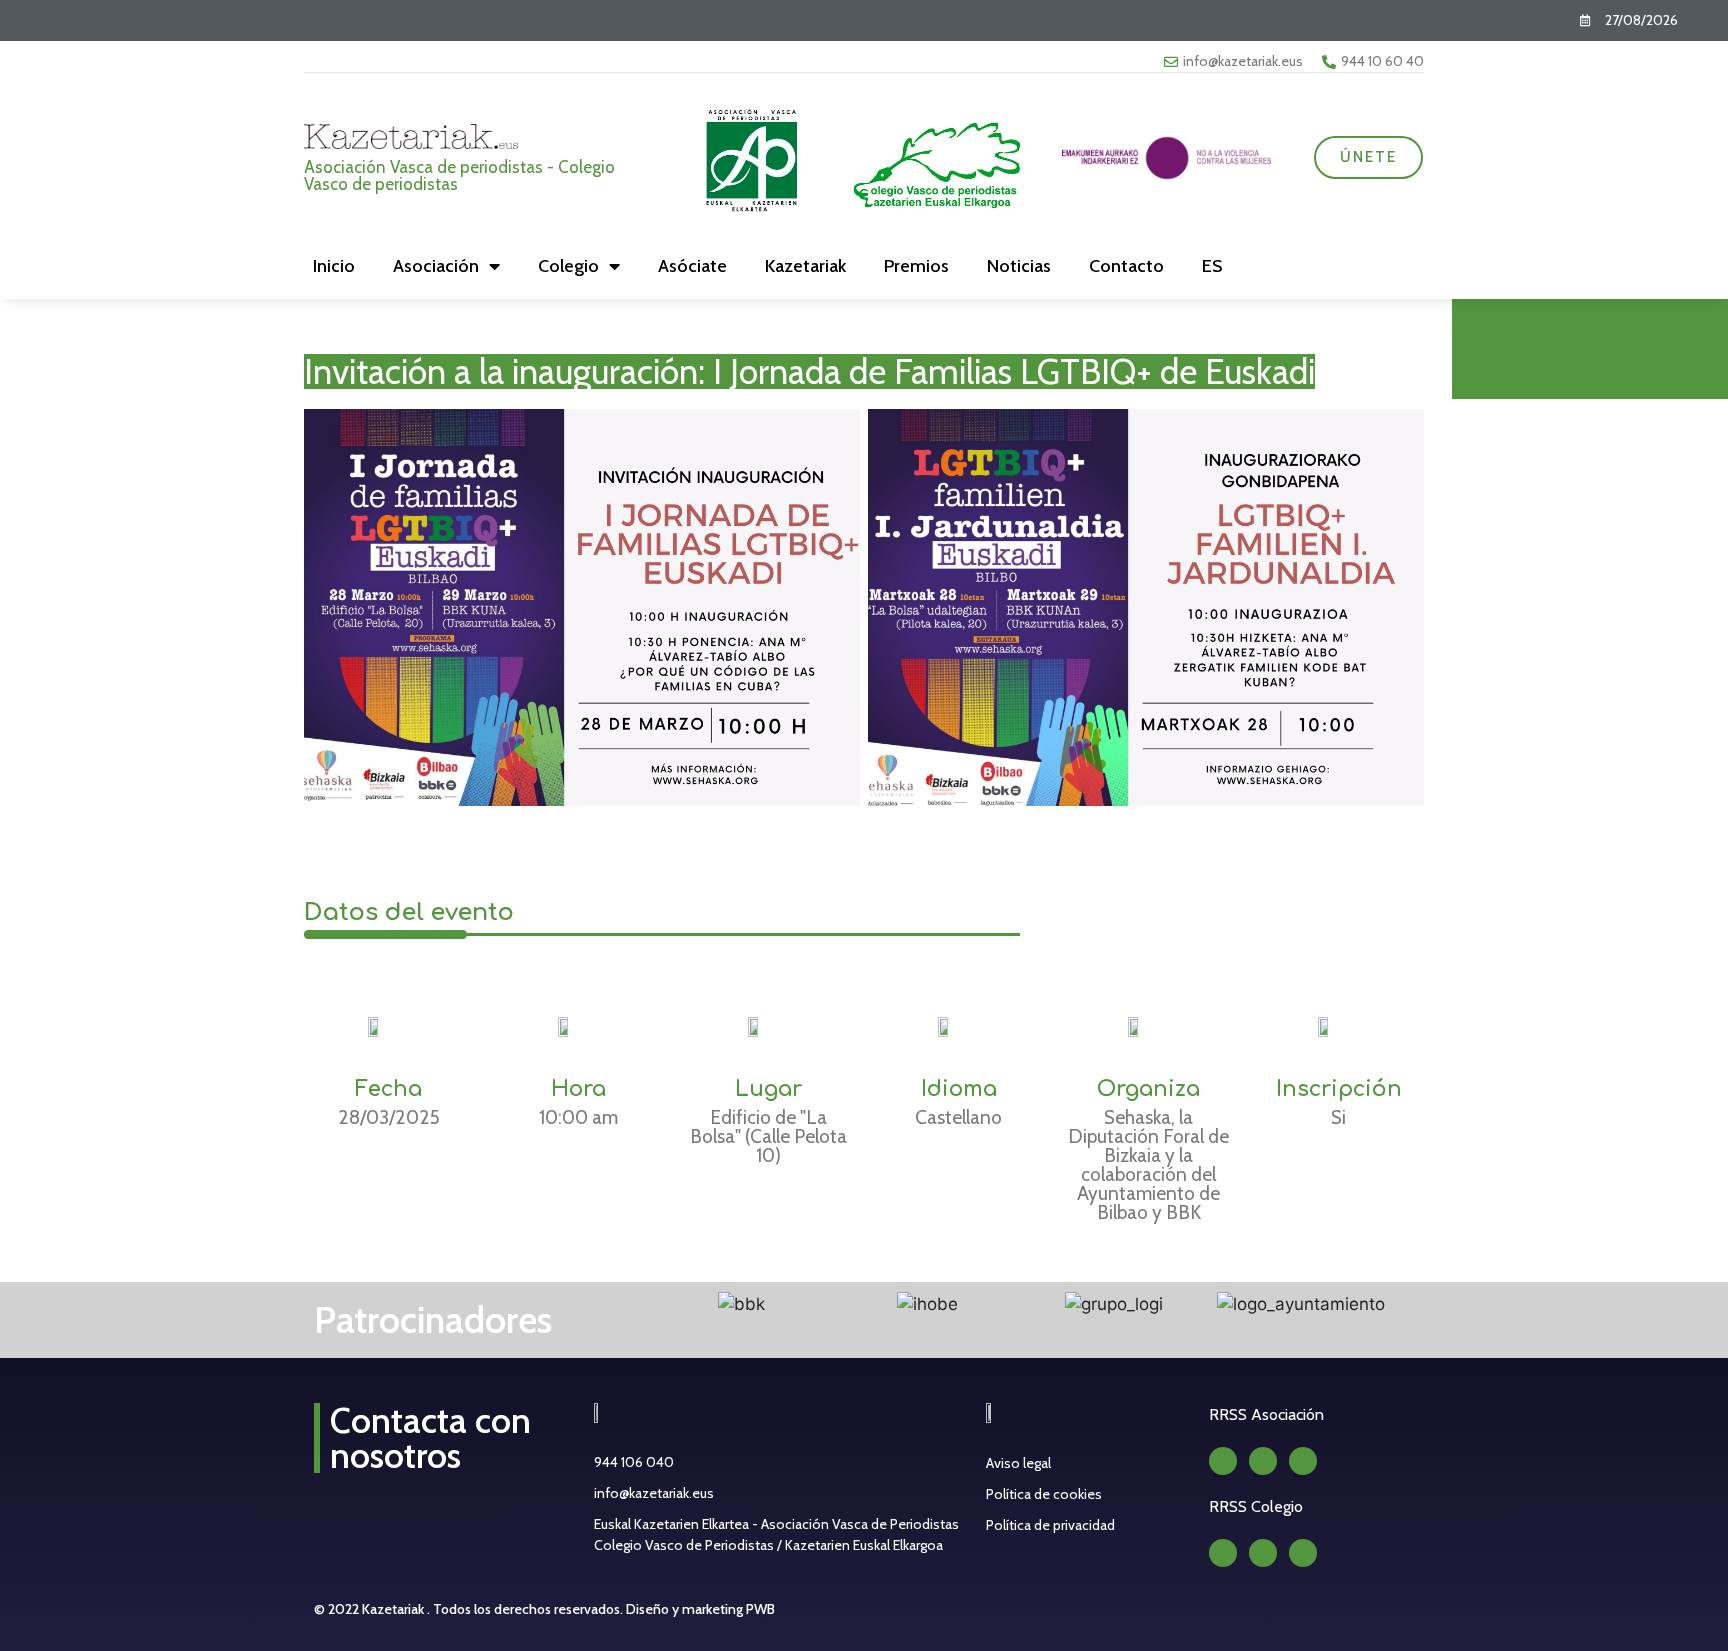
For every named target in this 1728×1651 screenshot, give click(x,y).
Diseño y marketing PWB (700, 1609)
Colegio (568, 266)
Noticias (1019, 266)
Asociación (436, 266)
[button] (627, 1304)
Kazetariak (805, 266)
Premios (916, 266)
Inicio (334, 266)
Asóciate (692, 266)
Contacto (1126, 266)
